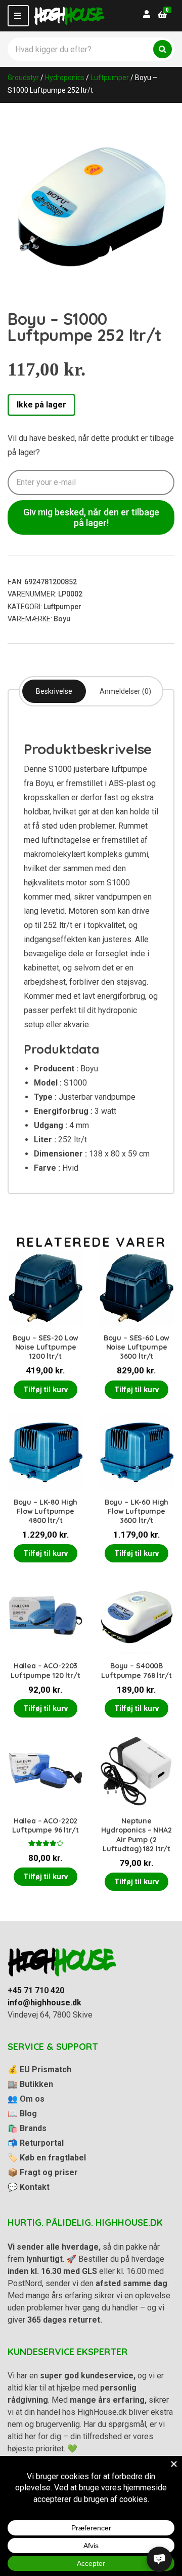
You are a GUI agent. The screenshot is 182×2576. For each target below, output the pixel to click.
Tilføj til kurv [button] (45, 1390)
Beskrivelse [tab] (54, 691)
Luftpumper (110, 78)
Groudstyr (23, 78)
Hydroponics (65, 78)
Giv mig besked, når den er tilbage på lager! (91, 517)
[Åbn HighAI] (159, 2559)
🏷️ (47, 2158)
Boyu (62, 619)
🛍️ (27, 2128)
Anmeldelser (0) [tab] (125, 691)
